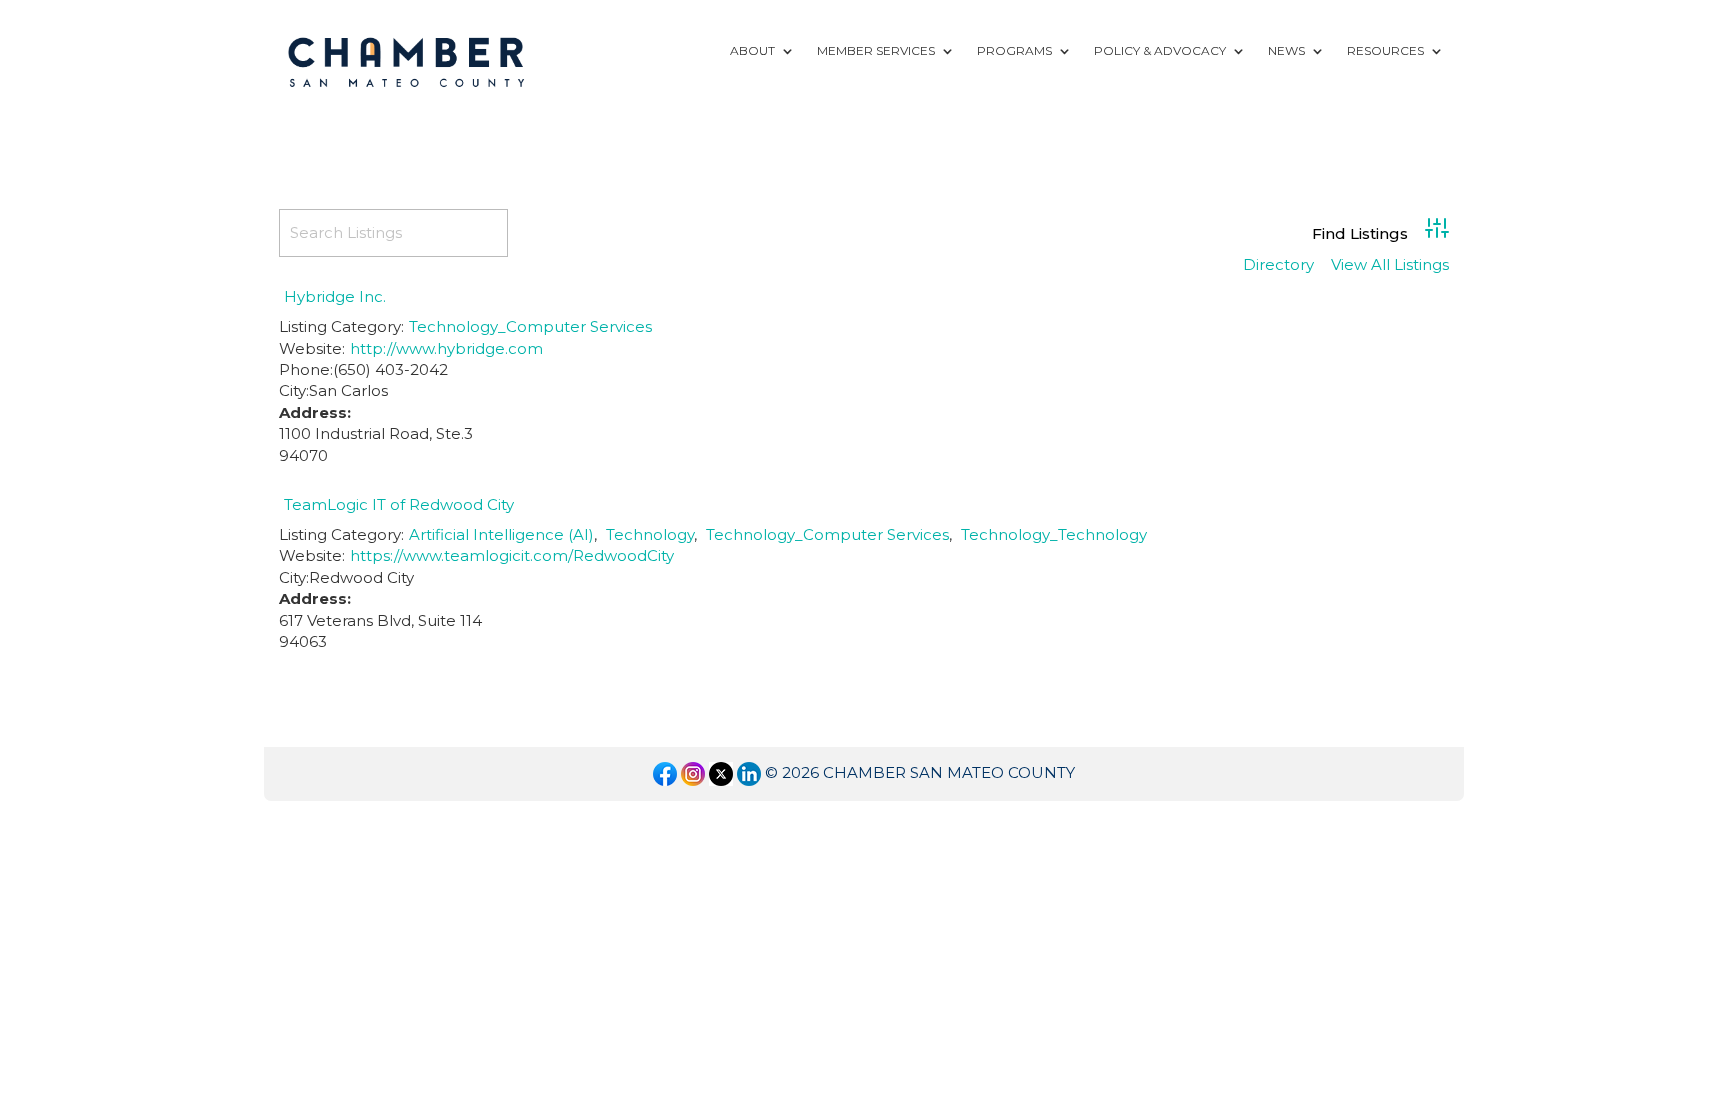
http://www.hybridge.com (446, 348)
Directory (1278, 265)
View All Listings (1390, 265)
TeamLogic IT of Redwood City (399, 504)
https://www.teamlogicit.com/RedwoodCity (512, 555)
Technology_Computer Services (530, 326)
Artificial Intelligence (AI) (501, 534)
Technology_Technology (1054, 534)
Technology (650, 534)
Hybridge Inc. (335, 296)
